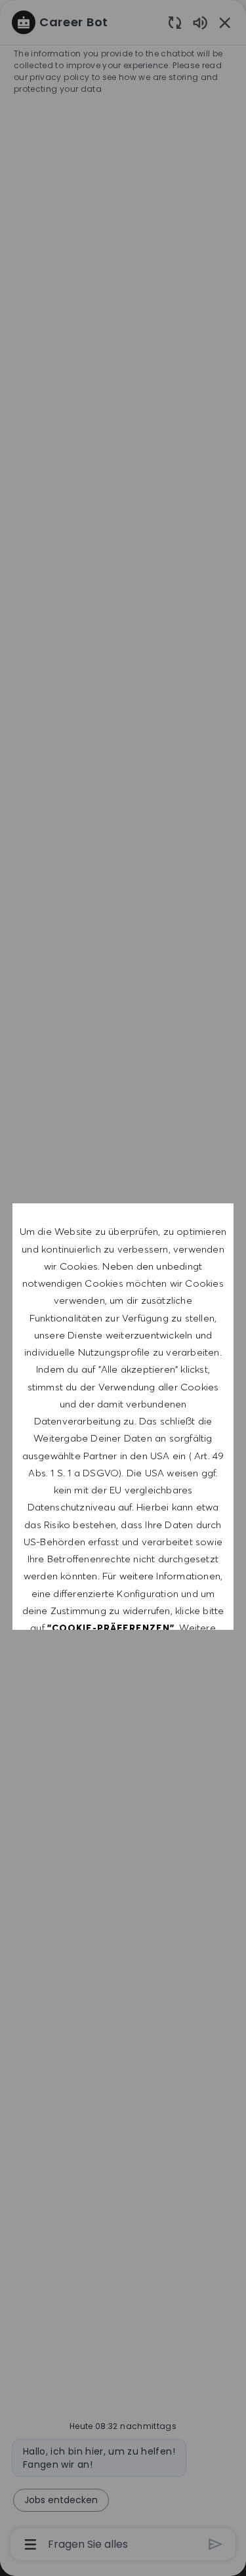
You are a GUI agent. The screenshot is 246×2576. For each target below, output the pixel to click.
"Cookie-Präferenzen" (111, 1628)
